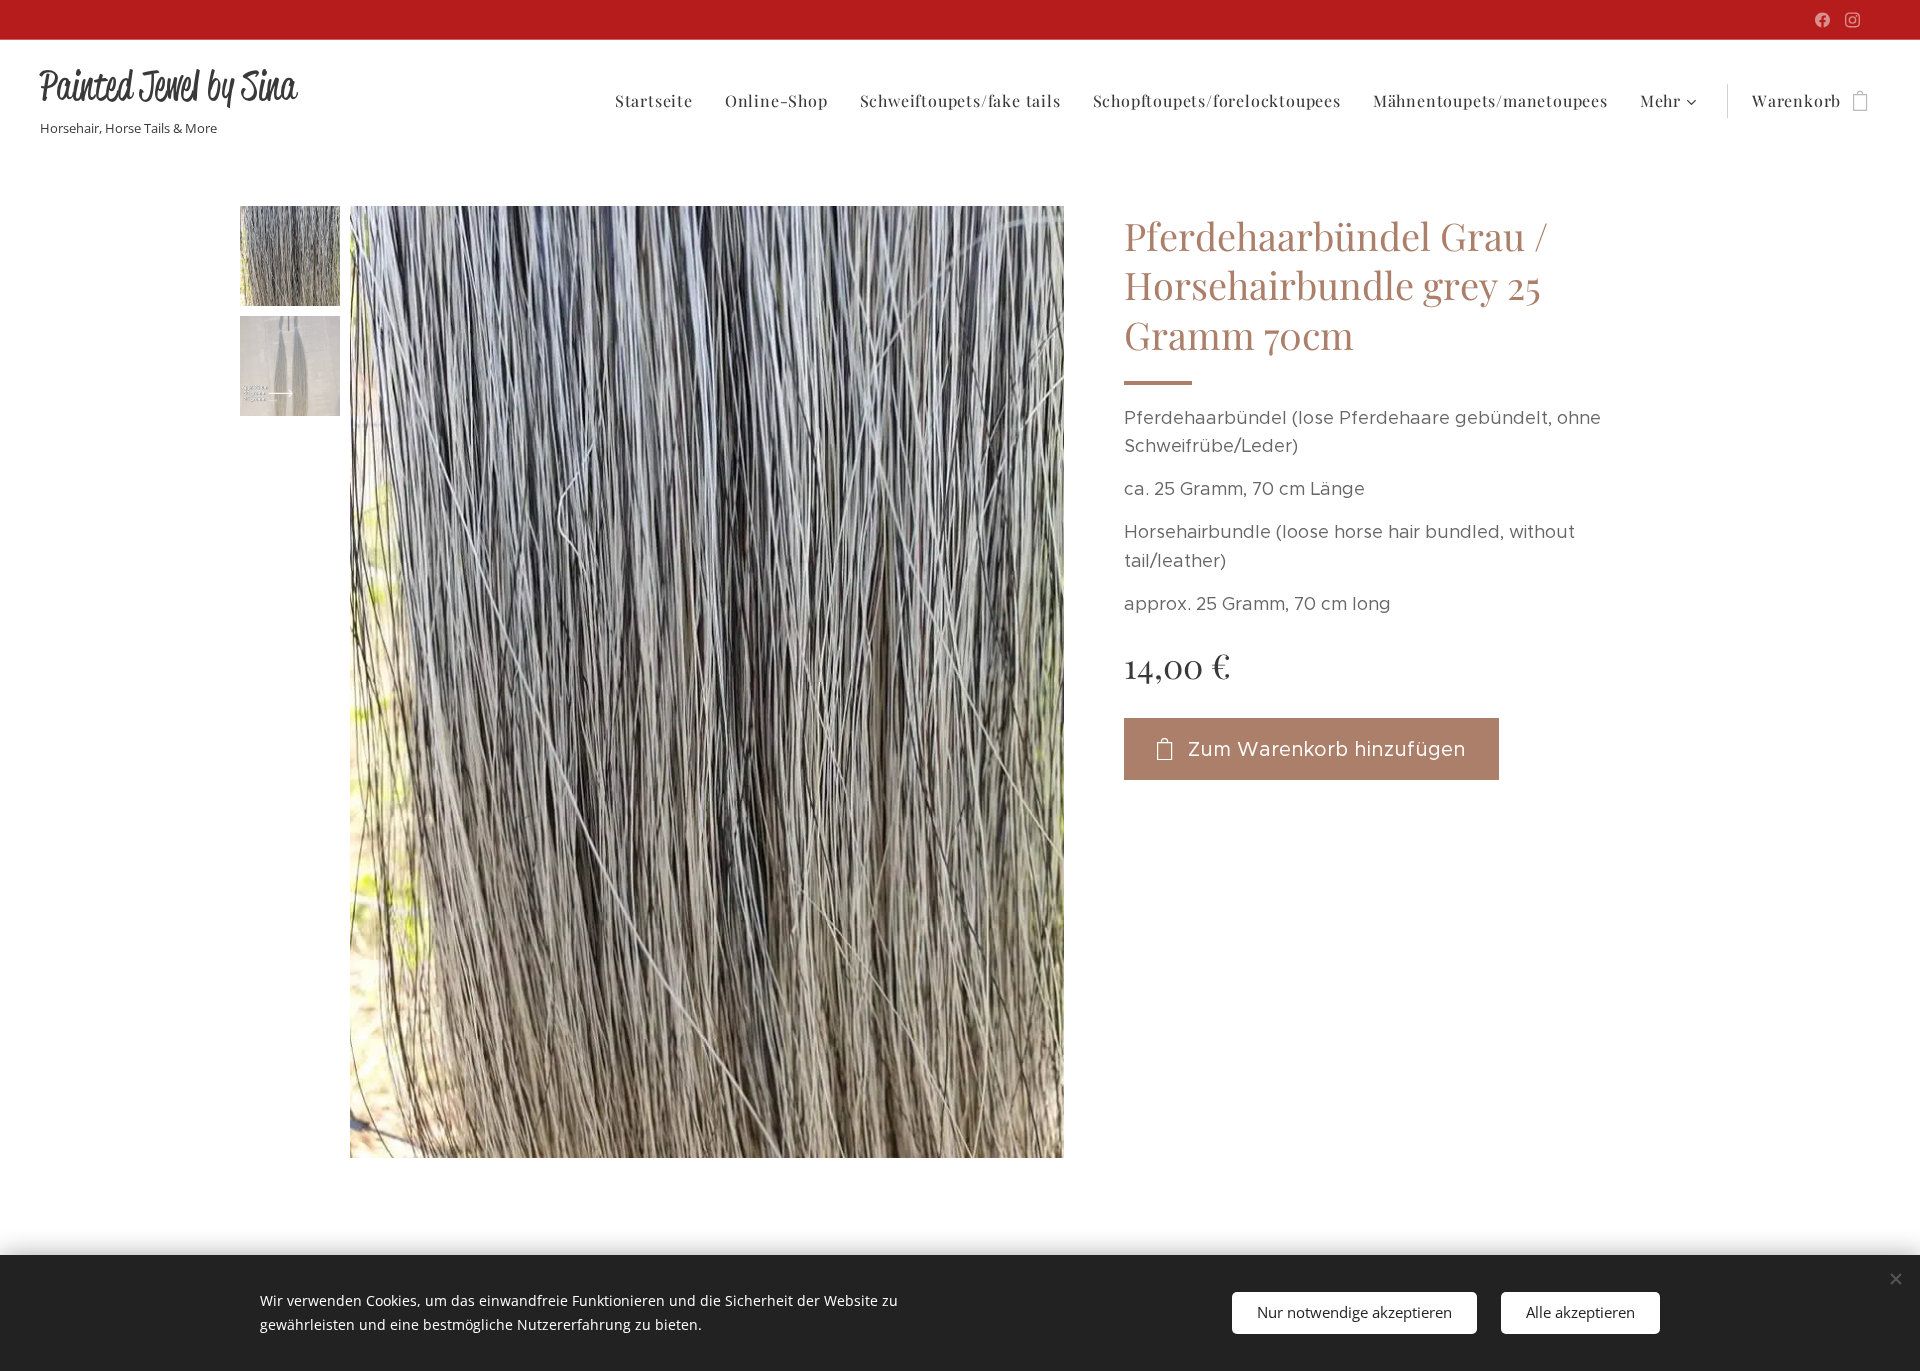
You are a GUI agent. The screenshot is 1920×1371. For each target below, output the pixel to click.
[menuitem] (659, 101)
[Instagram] (1852, 20)
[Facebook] (1822, 20)
